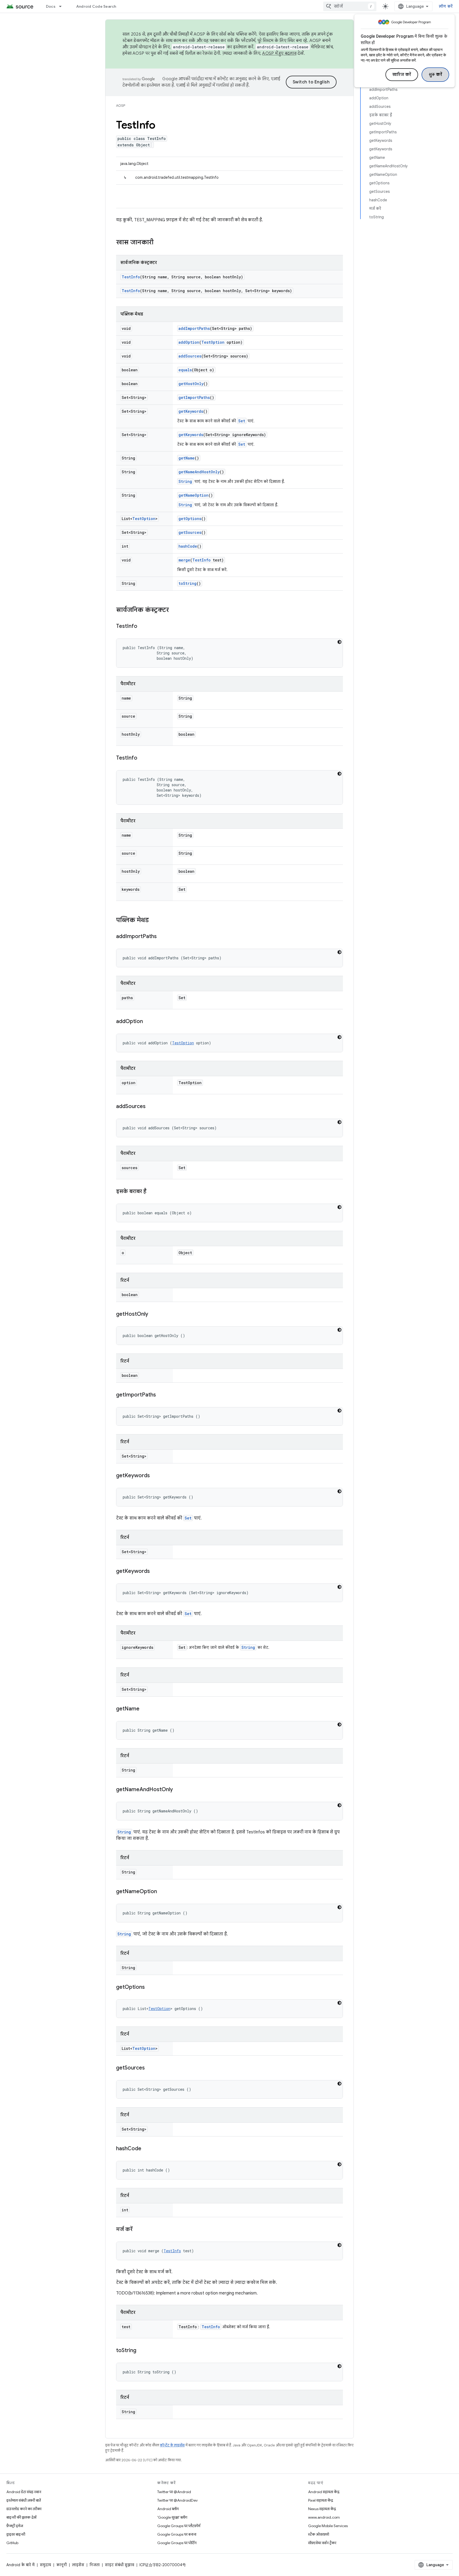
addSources (190, 356)
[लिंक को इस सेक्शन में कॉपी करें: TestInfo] (143, 627)
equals (185, 370)
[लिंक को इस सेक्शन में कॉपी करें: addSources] (151, 1107)
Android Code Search (96, 6)
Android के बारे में (20, 2565)
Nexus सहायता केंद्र (322, 2509)
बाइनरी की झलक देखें (21, 2517)
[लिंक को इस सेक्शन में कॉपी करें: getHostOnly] (154, 1314)
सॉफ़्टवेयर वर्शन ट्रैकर (322, 2543)
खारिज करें (402, 75)
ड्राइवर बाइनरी (16, 2534)
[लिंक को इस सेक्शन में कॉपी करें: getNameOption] (162, 1892)
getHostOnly (191, 384)
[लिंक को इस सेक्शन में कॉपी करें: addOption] (148, 1022)
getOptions (190, 519)
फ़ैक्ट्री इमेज (15, 2526)
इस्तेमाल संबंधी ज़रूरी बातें (24, 2500)
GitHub (12, 2543)
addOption (189, 342)
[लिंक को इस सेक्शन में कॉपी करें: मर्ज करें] (138, 2230)
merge (184, 560)
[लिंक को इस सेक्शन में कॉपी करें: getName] (145, 1709)
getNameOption (194, 495)
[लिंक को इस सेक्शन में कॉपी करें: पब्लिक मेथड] (154, 921)
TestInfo (131, 277)
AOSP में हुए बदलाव (279, 53)
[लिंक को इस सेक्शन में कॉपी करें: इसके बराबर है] (152, 1192)
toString (188, 583)
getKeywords (191, 411)
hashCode (188, 546)
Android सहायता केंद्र (324, 2492)
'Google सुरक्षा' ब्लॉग (172, 2517)
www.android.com (324, 2517)
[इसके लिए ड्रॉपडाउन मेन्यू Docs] (63, 6)
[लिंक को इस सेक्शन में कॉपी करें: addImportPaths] (162, 937)
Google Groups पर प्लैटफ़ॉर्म (179, 2526)
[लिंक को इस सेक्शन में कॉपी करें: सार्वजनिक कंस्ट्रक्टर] (174, 610)
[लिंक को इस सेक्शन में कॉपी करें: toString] (142, 2351)
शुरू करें (435, 75)
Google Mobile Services (328, 2526)
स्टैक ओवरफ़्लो (319, 2534)
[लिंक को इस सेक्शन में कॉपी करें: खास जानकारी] (159, 243)
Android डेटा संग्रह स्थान (24, 2492)
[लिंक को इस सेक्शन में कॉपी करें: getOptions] (150, 1987)
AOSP (121, 106)
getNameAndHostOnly (199, 472)
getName (187, 458)
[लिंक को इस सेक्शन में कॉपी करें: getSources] (150, 2068)
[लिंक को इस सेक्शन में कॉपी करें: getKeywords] (155, 1476)
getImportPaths (194, 397)
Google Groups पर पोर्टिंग (177, 2543)
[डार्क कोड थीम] (339, 642)
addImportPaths (194, 328)
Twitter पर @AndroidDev (177, 2500)
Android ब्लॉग (168, 2509)
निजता (95, 2565)
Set (242, 421)
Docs (51, 6)
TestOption (213, 342)
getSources (190, 532)
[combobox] (350, 6)
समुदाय (45, 2565)
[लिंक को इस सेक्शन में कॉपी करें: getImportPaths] (161, 1395)
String (185, 481)
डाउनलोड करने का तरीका (24, 2509)
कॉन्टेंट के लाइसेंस (172, 2445)
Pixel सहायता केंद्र (321, 2500)
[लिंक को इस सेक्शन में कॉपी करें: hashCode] (147, 2149)
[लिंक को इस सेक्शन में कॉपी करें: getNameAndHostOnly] (178, 1790)
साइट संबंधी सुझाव (120, 2565)
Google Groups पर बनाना (177, 2534)
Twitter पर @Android (174, 2492)
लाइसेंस (78, 2565)
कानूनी (61, 2565)
